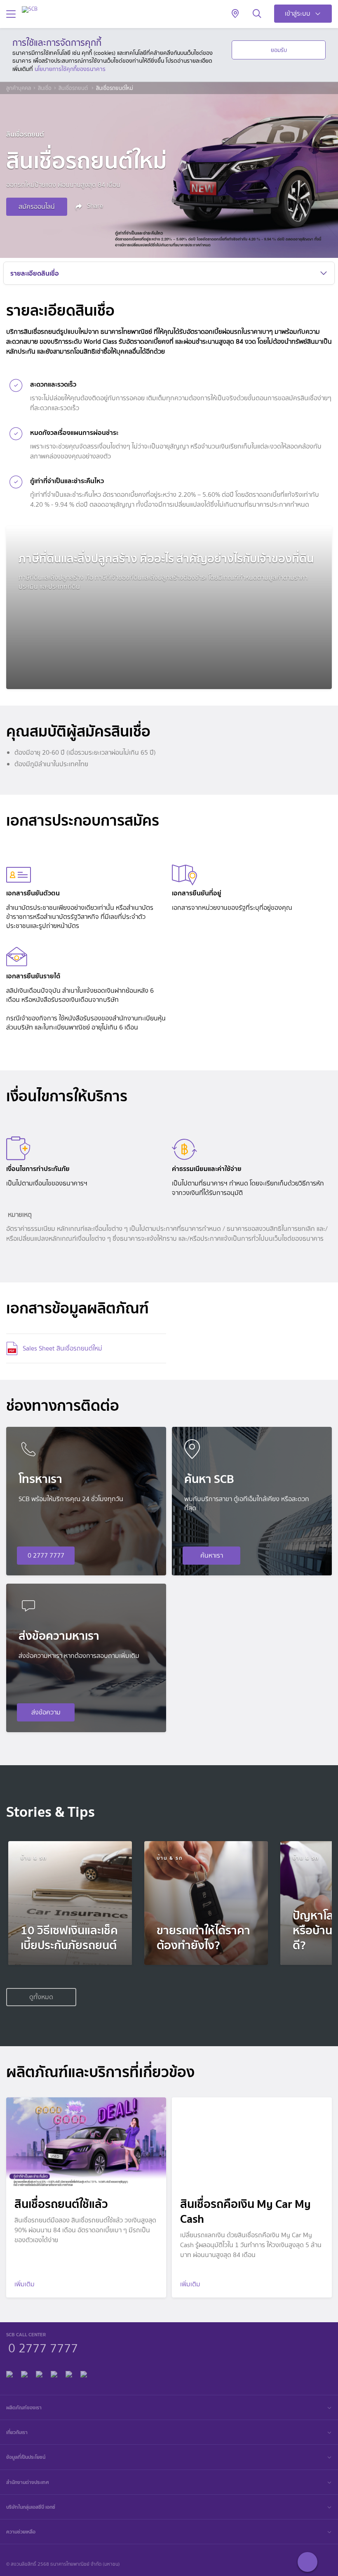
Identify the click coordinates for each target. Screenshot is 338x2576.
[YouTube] (54, 2373)
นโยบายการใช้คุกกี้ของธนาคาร (70, 69)
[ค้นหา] (257, 14)
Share (94, 206)
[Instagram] (84, 2373)
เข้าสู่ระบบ (298, 13)
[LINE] (24, 2373)
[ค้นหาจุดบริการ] (235, 14)
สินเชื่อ (45, 88)
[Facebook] (9, 2373)
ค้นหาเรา (212, 1555)
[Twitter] (69, 2373)
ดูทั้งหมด (41, 1997)
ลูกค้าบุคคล (19, 88)
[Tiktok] (39, 2373)
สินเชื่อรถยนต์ (74, 88)
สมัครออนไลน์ (37, 207)
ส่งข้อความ (46, 1712)
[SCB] (30, 9)
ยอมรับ (279, 50)
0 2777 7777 (46, 1555)
